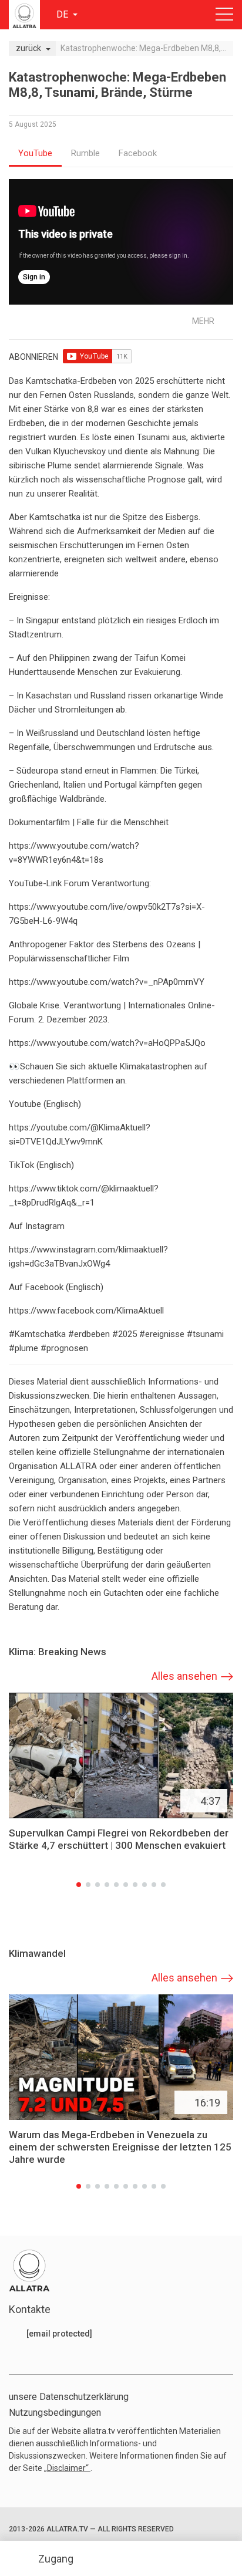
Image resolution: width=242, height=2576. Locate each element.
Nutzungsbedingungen (55, 2413)
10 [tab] (163, 1885)
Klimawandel (37, 1954)
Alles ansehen (184, 1676)
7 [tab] (135, 1885)
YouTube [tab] (35, 153)
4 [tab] (107, 1885)
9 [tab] (154, 1885)
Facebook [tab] (138, 153)
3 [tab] (98, 1885)
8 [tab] (144, 1885)
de (63, 14)
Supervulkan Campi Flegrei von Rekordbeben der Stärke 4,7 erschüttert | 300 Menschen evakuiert (119, 1840)
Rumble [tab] (85, 153)
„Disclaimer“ (67, 2468)
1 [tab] (79, 1885)
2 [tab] (88, 1885)
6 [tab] (126, 1885)
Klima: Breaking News (58, 1652)
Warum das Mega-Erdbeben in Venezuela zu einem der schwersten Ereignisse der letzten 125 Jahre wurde (120, 2148)
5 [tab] (116, 1885)
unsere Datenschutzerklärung (69, 2397)
